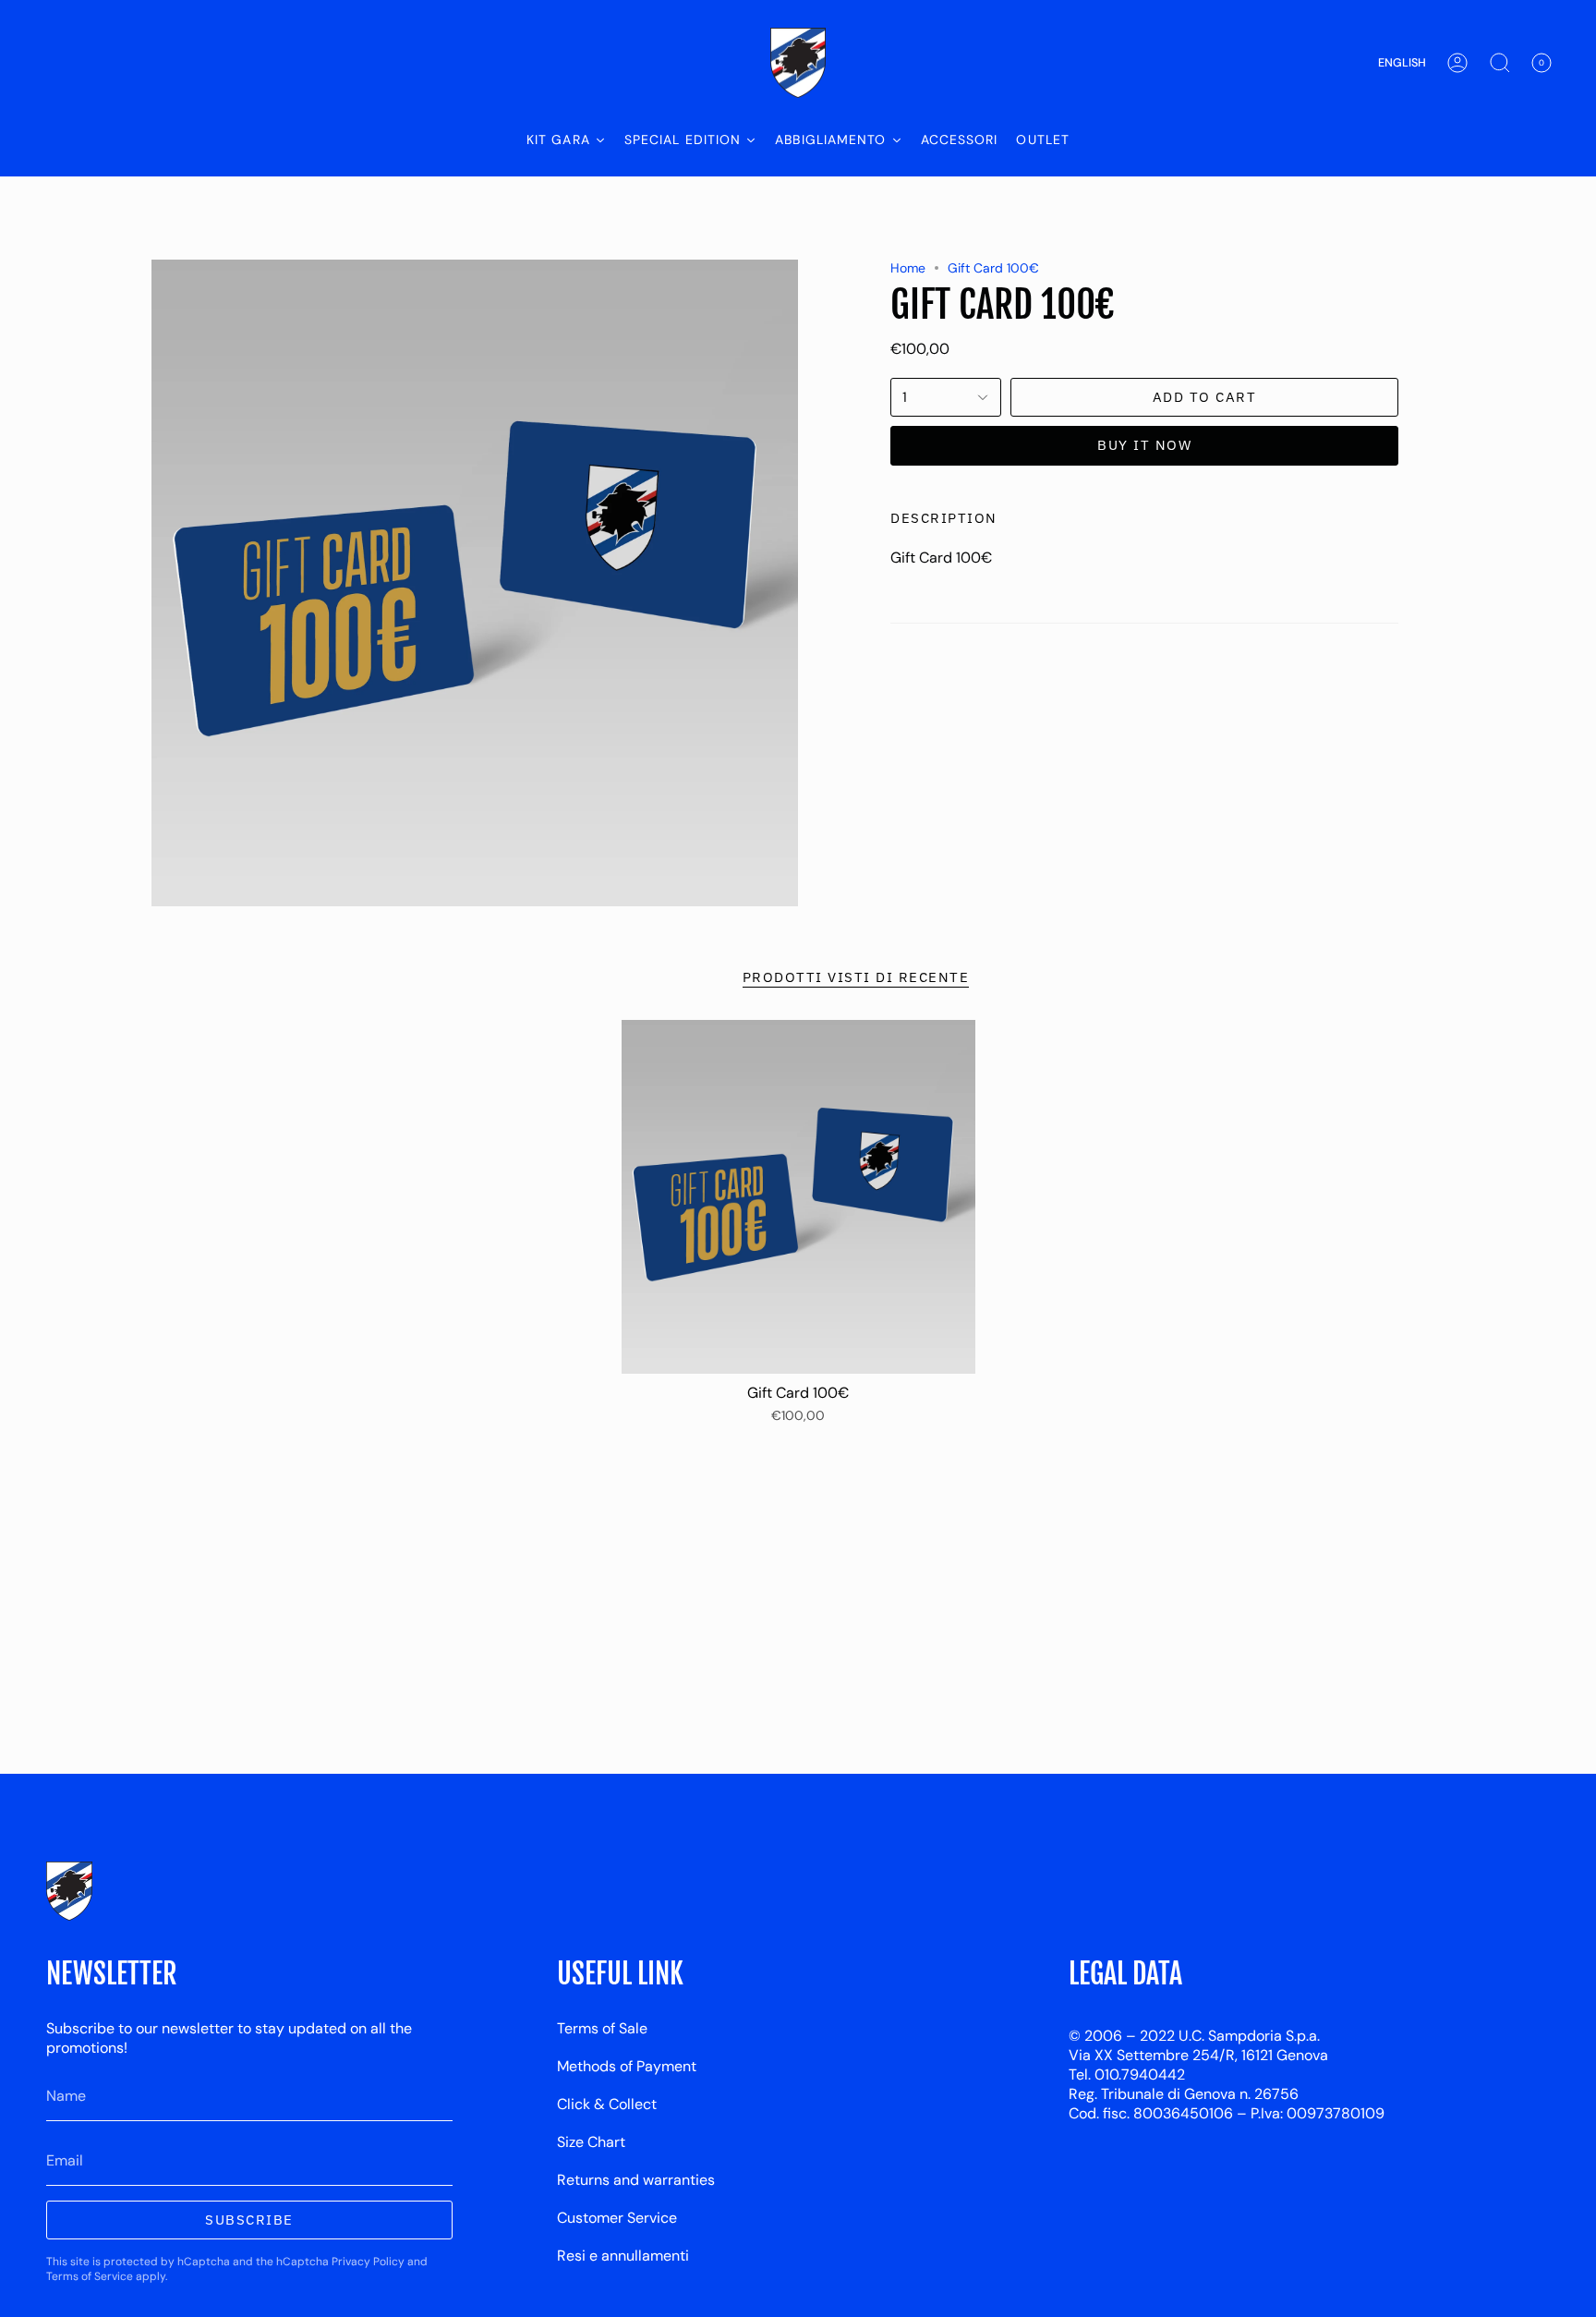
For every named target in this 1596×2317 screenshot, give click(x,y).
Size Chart (591, 2142)
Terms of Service (90, 2276)
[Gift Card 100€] (798, 1197)
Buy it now (1144, 445)
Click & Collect (607, 2104)
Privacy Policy (368, 2262)
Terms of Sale (602, 2028)
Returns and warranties (636, 2180)
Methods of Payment (627, 2066)
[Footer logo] (69, 1891)
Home (908, 268)
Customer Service (617, 2218)
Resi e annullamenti (623, 2256)
